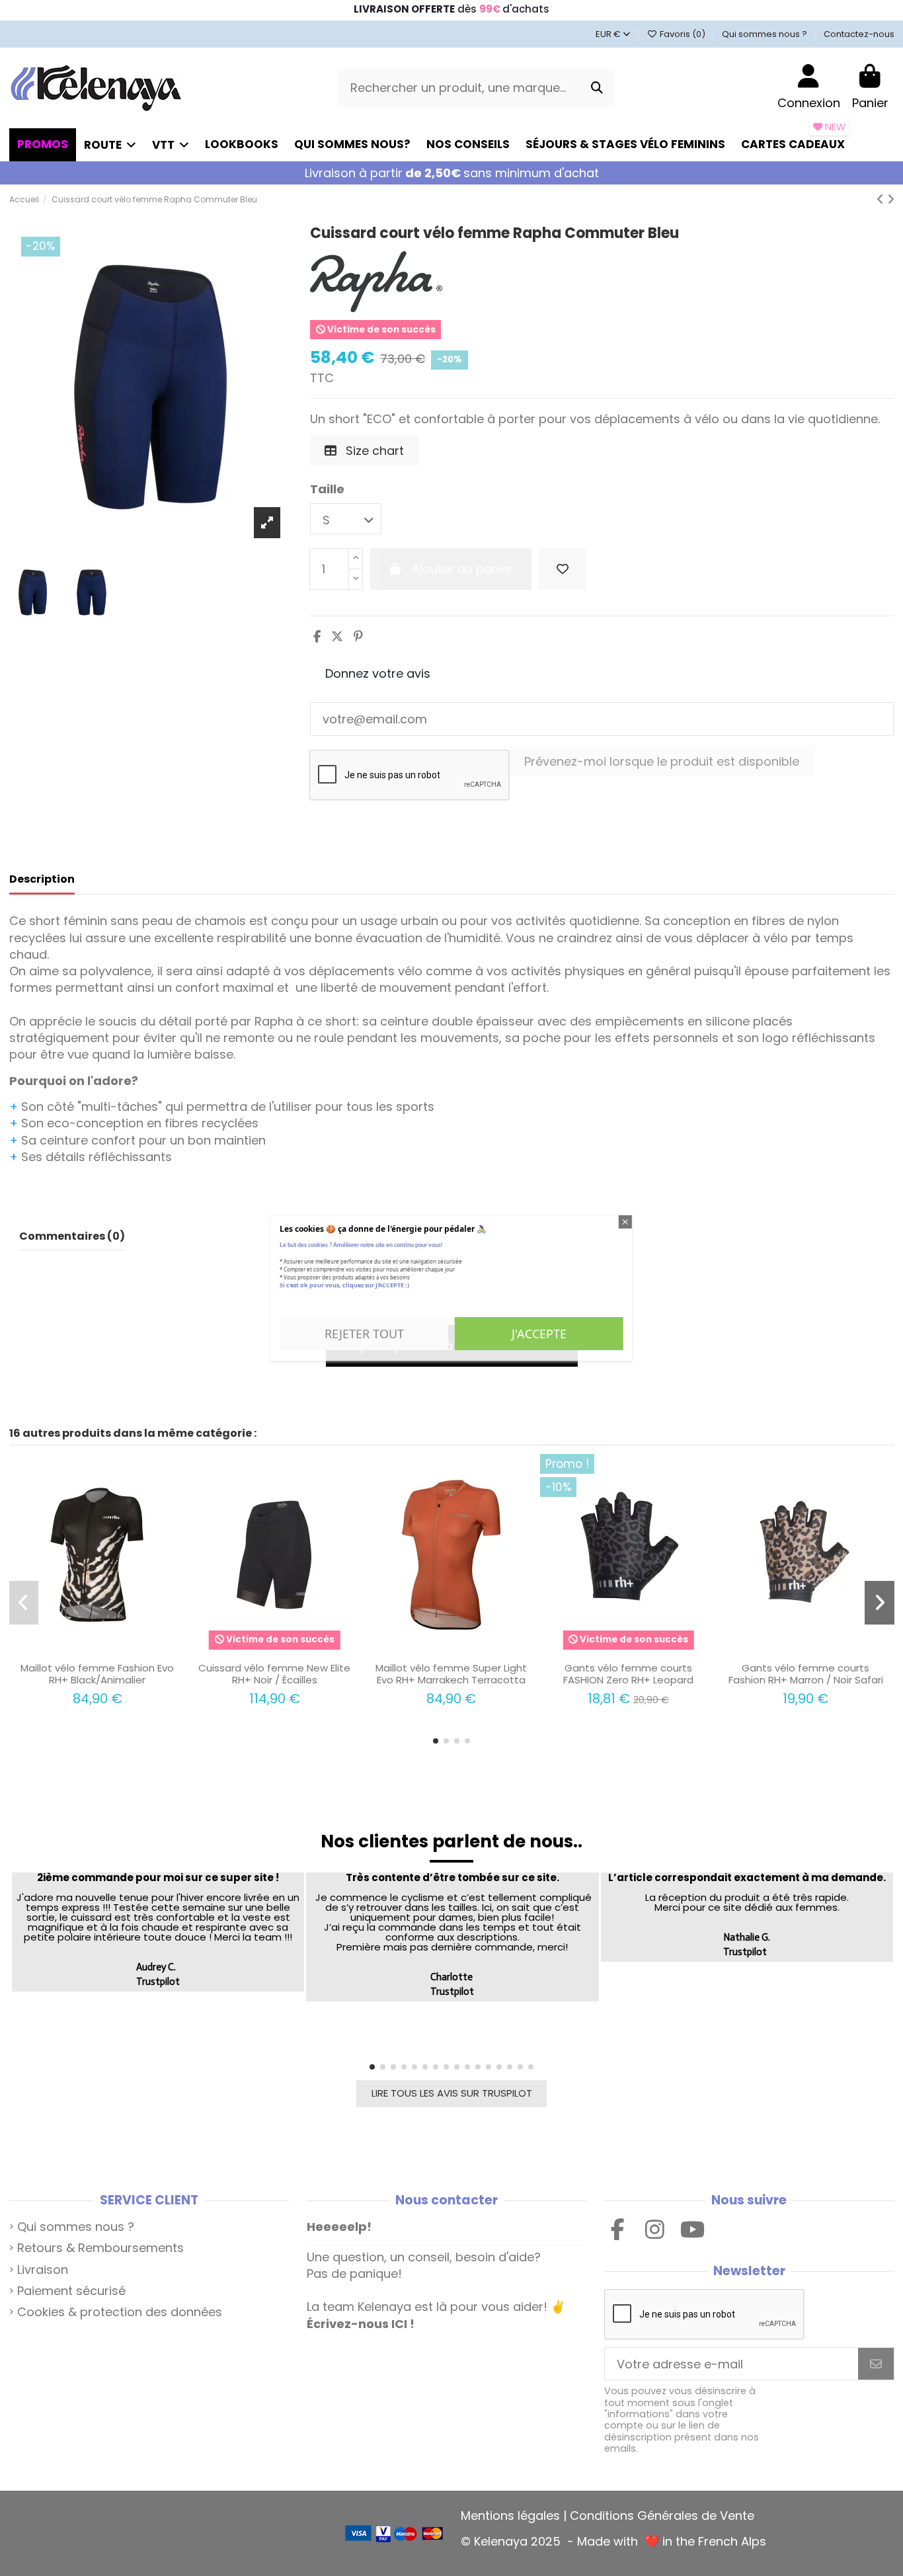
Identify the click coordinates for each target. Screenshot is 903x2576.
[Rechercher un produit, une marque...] (597, 88)
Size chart (373, 451)
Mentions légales (510, 2516)
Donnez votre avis (378, 673)
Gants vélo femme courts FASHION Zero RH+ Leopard (628, 1674)
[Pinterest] (358, 636)
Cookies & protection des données (120, 2312)
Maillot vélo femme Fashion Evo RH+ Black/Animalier (97, 1674)
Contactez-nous (859, 34)
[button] (436, 1741)
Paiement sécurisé (71, 2291)
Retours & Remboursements (100, 2248)
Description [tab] (42, 879)
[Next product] (891, 199)
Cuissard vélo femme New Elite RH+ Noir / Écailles (274, 1674)
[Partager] (317, 636)
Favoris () (682, 34)
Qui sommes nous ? (766, 34)
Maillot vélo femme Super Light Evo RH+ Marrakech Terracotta (451, 1674)
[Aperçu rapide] (109, 1650)
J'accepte (539, 1334)
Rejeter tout (364, 1334)
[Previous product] (882, 199)
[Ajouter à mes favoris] (563, 569)
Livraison (43, 2270)
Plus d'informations (324, 1301)
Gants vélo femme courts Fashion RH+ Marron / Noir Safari (806, 1674)
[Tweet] (337, 636)
